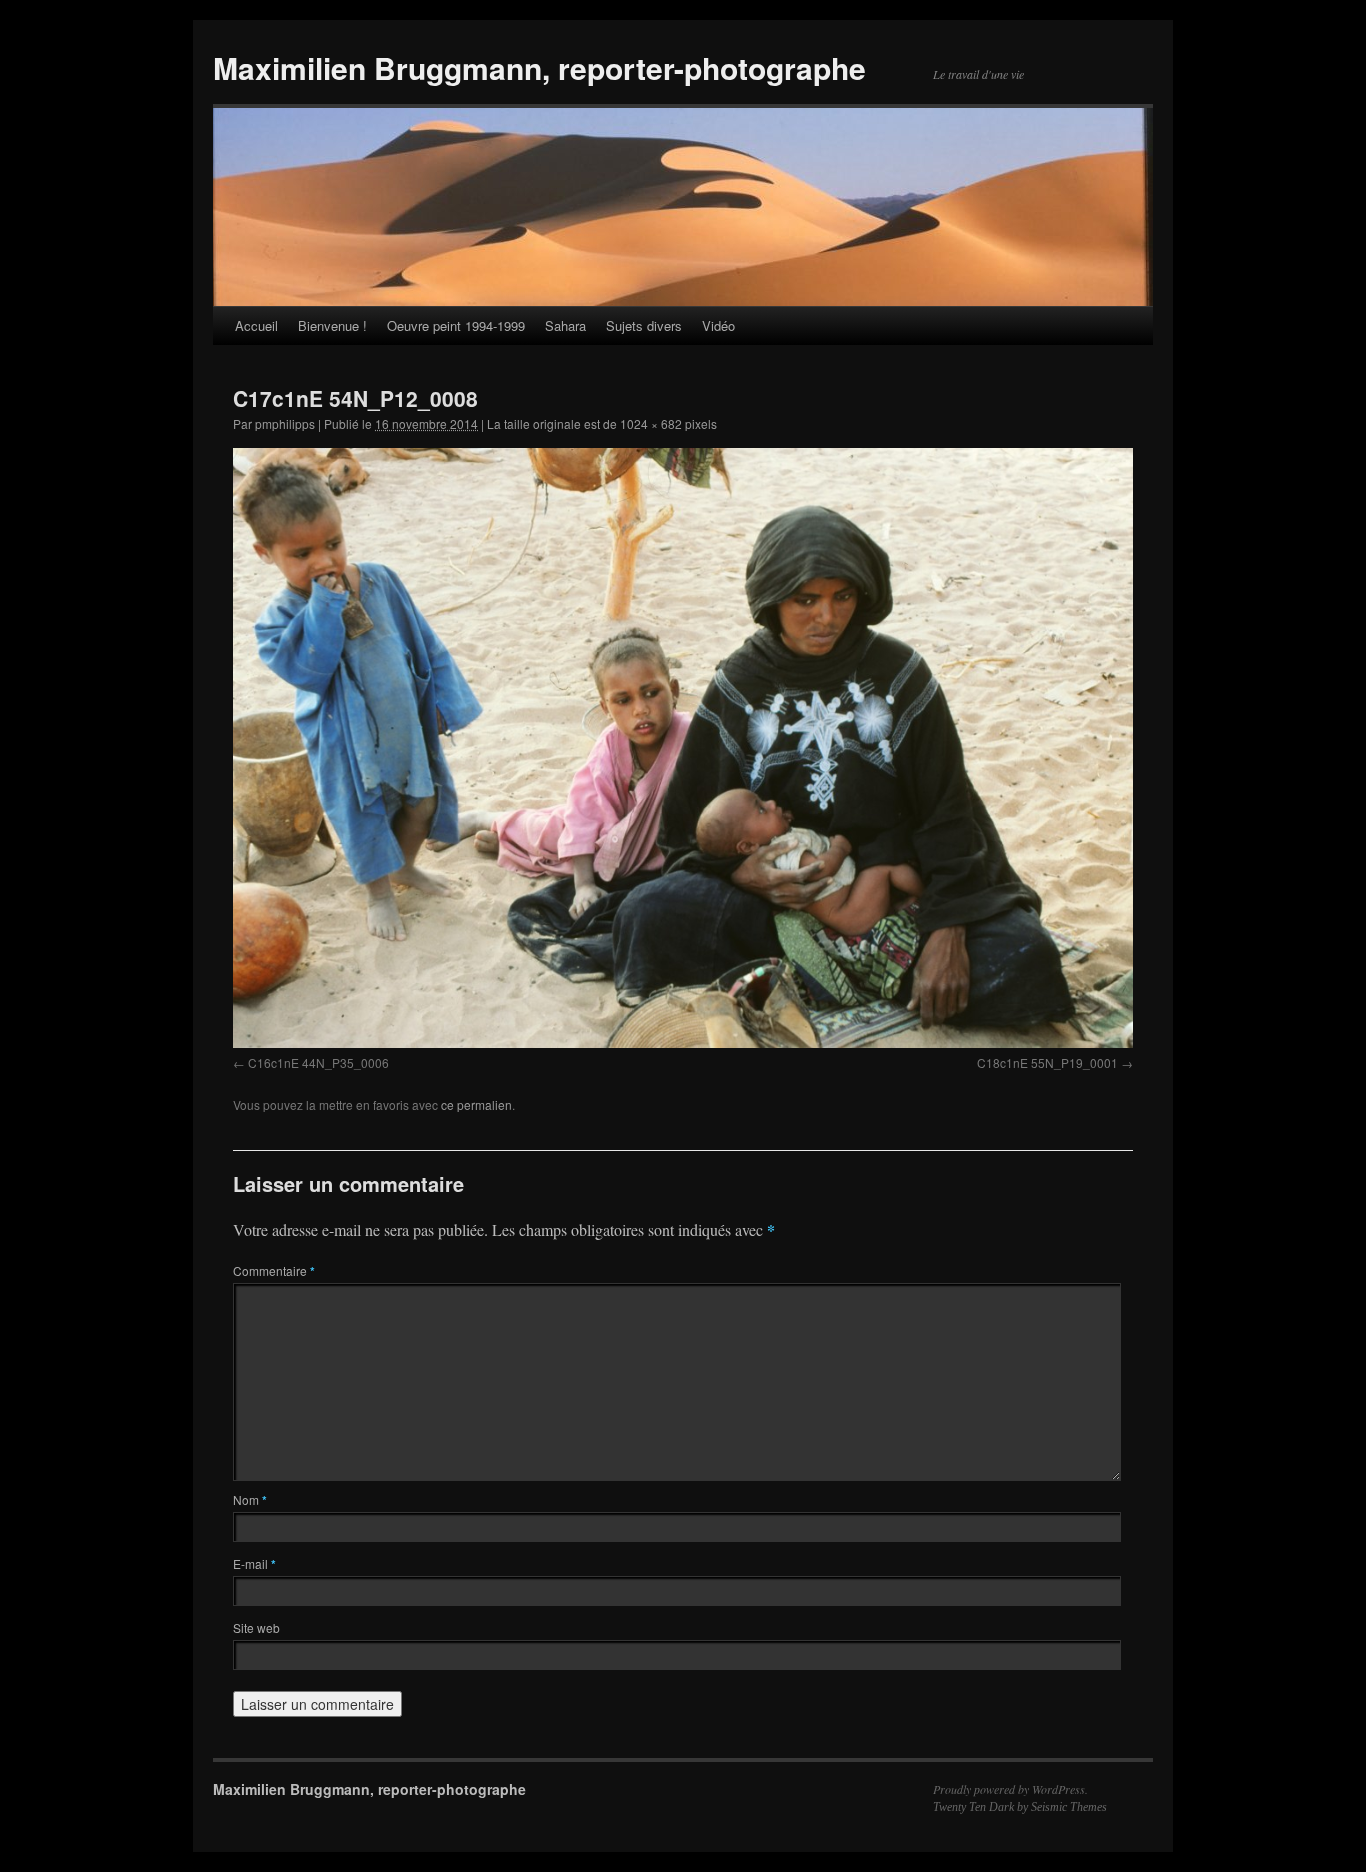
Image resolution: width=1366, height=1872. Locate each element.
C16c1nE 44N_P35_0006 (318, 1062)
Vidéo (718, 325)
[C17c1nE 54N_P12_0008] (683, 747)
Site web (256, 1627)
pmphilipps (285, 423)
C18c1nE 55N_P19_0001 (1047, 1062)
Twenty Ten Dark (973, 1807)
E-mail (254, 1563)
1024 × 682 (651, 423)
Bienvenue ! (332, 325)
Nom (250, 1499)
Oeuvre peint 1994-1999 (456, 325)
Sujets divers (644, 325)
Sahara (565, 325)
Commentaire (274, 1270)
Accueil (256, 325)
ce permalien (476, 1104)
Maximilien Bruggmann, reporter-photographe (539, 67)
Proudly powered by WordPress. (1010, 1789)
